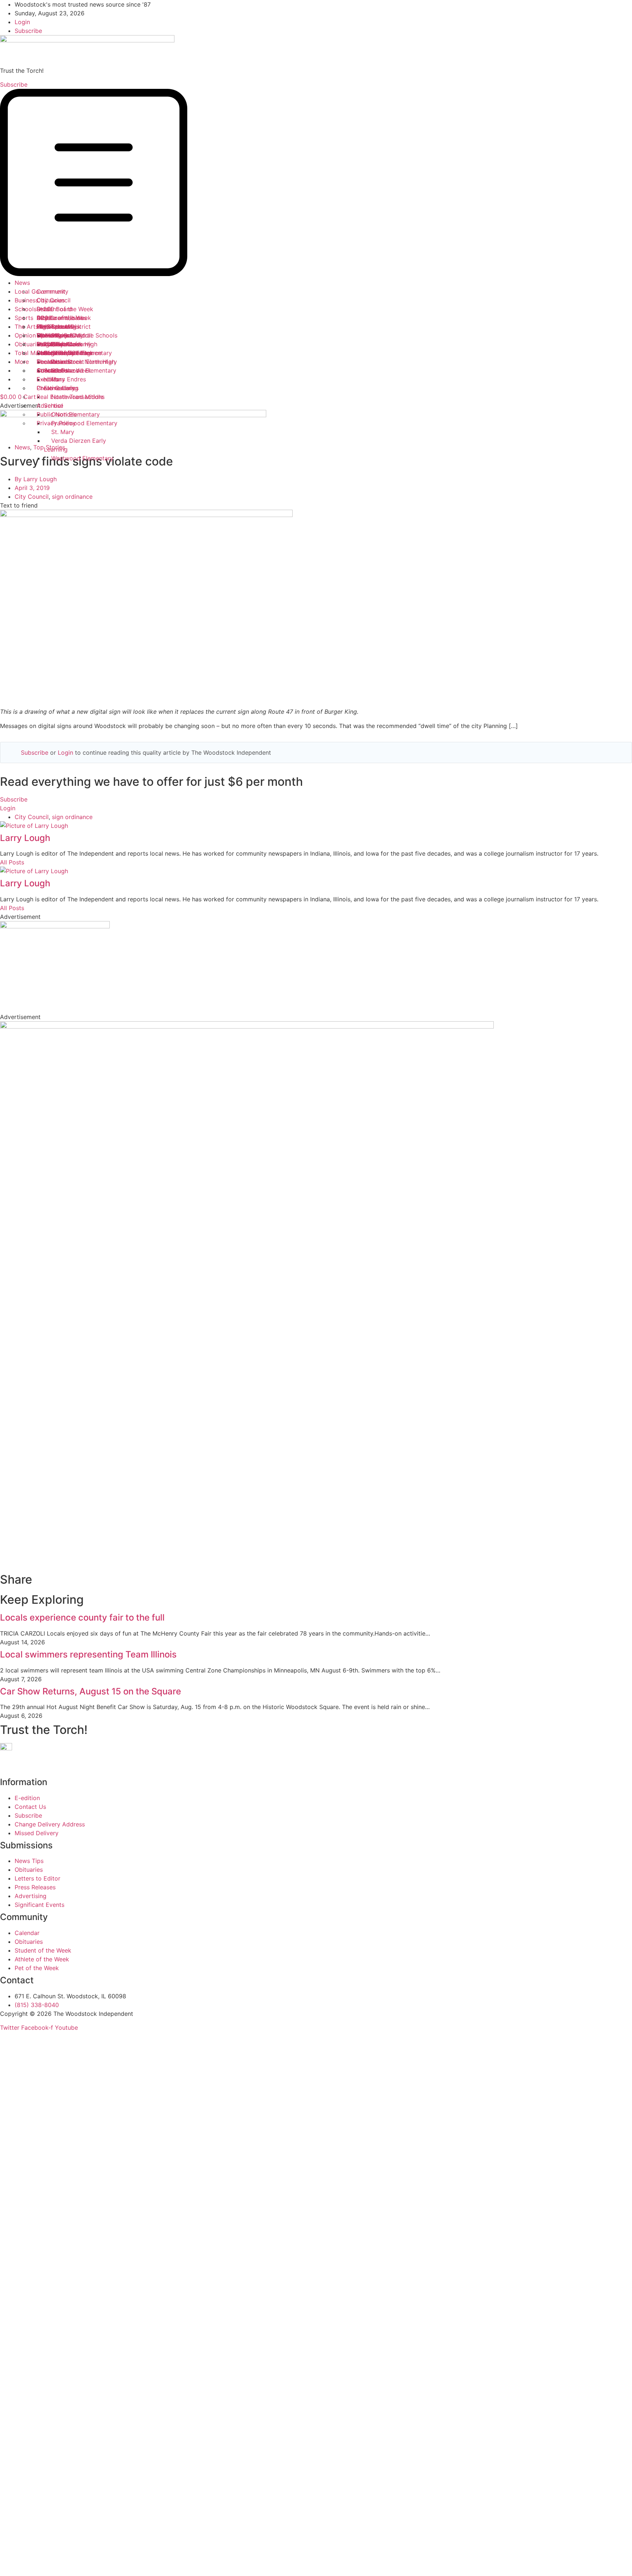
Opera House (55, 335)
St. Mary (63, 432)
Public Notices (57, 414)
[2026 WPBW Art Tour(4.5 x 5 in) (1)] (247, 1026)
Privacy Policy (56, 423)
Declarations (54, 362)
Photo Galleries (58, 388)
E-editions (51, 379)
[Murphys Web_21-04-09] (55, 926)
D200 (44, 318)
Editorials (50, 344)
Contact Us (52, 370)
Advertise (50, 406)
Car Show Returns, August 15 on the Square (91, 1691)
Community (52, 291)
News (22, 283)
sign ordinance (72, 497)
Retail (44, 309)
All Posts (12, 862)
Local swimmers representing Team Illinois (88, 1654)
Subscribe (35, 753)
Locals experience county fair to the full (82, 1617)
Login (65, 753)
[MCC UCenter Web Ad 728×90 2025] (133, 415)
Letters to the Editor (65, 353)
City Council (54, 300)
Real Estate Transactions (71, 397)
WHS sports (53, 327)
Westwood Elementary (82, 458)
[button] (316, 184)
